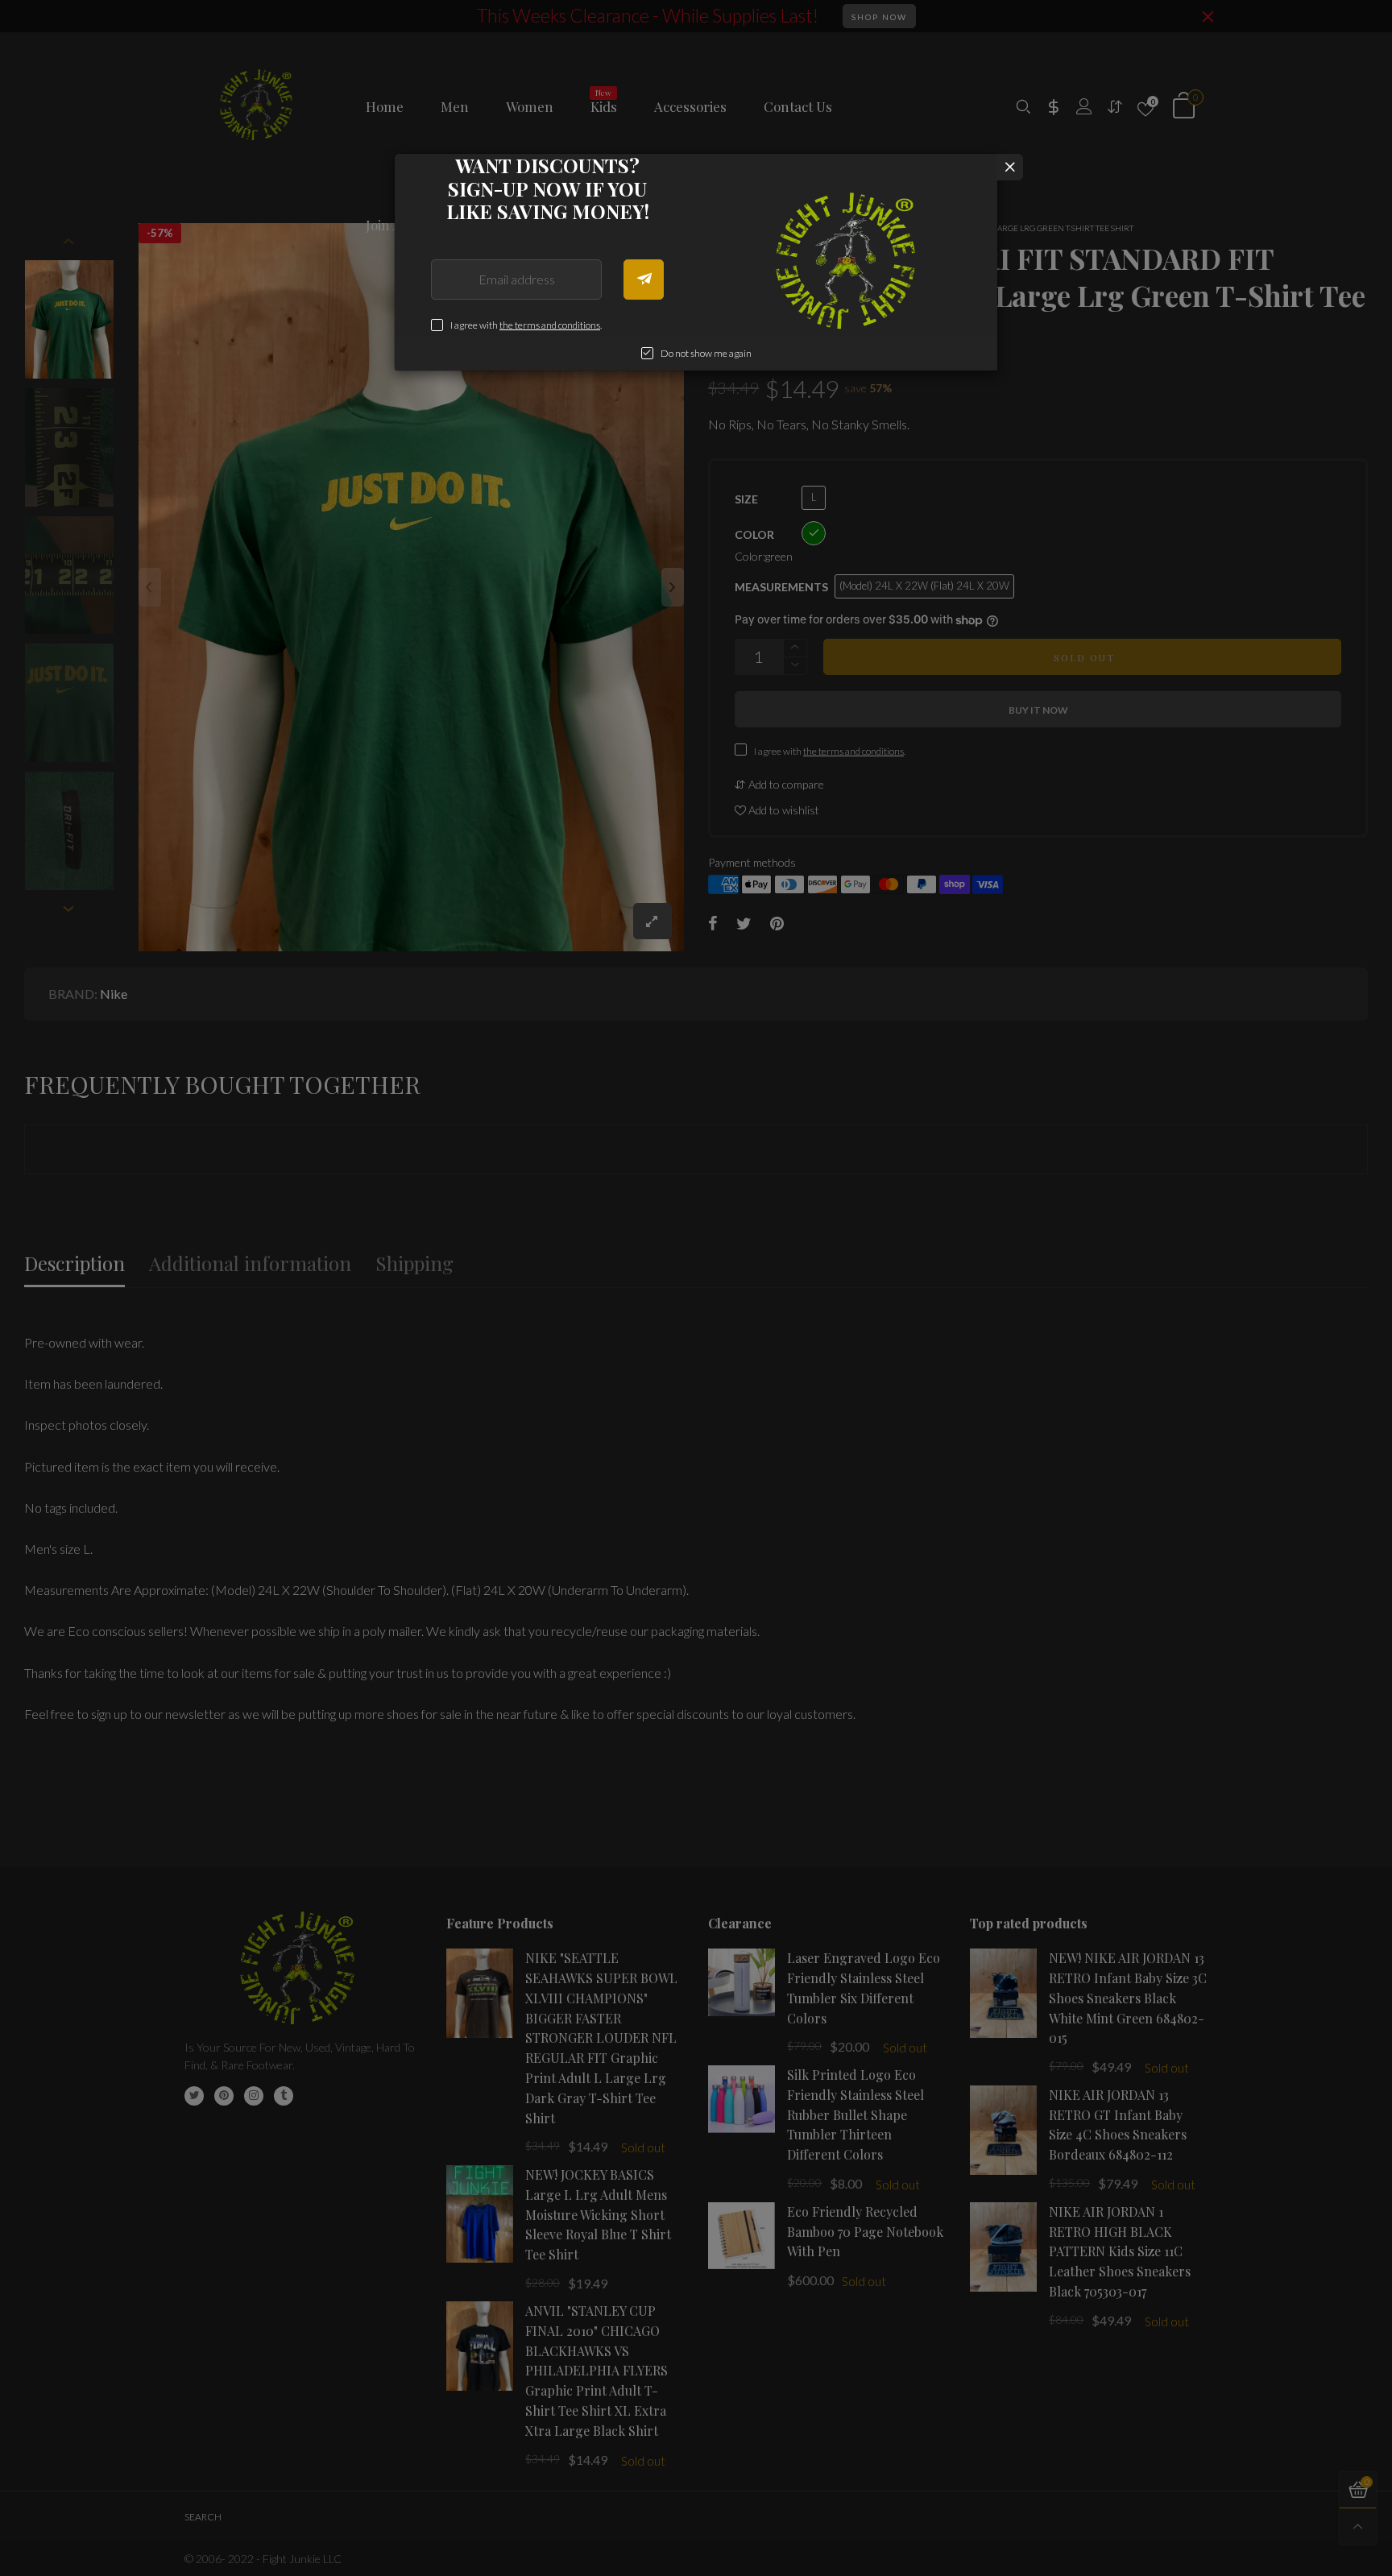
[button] (644, 280)
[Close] (1010, 167)
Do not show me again (706, 353)
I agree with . (526, 325)
